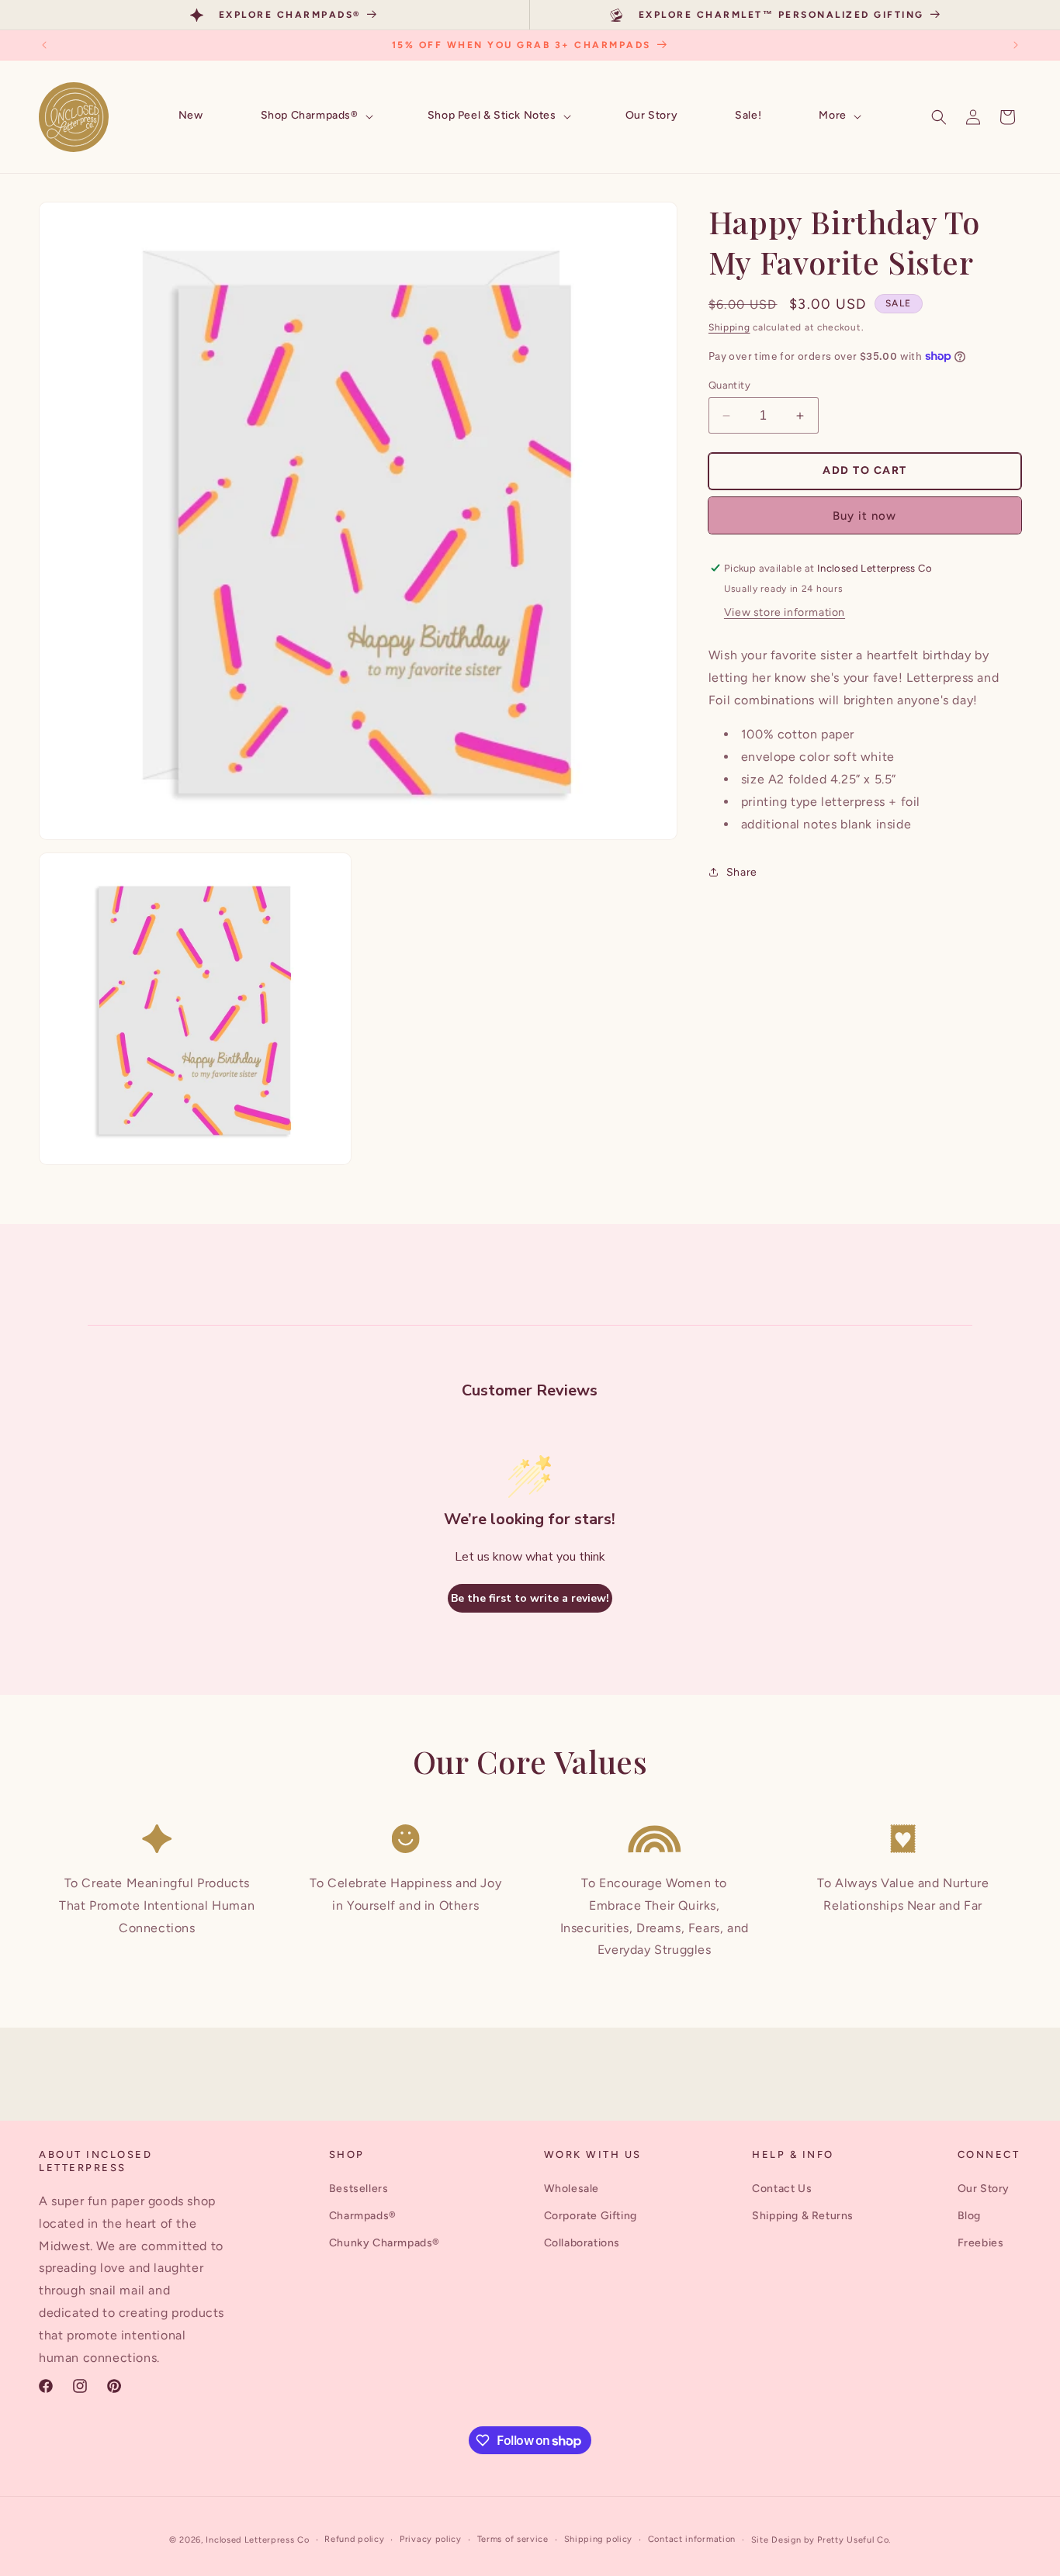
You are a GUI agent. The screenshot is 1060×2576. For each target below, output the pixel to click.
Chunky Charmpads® (385, 2243)
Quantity (729, 385)
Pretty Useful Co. (854, 2540)
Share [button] (742, 872)
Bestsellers (359, 2189)
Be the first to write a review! (530, 1598)
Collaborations (582, 2243)
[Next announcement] (1016, 45)
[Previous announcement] (44, 45)
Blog (969, 2216)
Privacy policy (431, 2539)
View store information (785, 612)
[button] (315, 116)
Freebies (981, 2243)
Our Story (984, 2189)
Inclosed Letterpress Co (257, 2540)
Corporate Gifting (591, 2216)
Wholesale (572, 2189)
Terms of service (513, 2539)
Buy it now (864, 516)
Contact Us (782, 2189)
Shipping (729, 327)
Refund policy (354, 2539)
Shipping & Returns (803, 2216)
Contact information (692, 2539)
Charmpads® (363, 2216)
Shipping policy (599, 2539)
